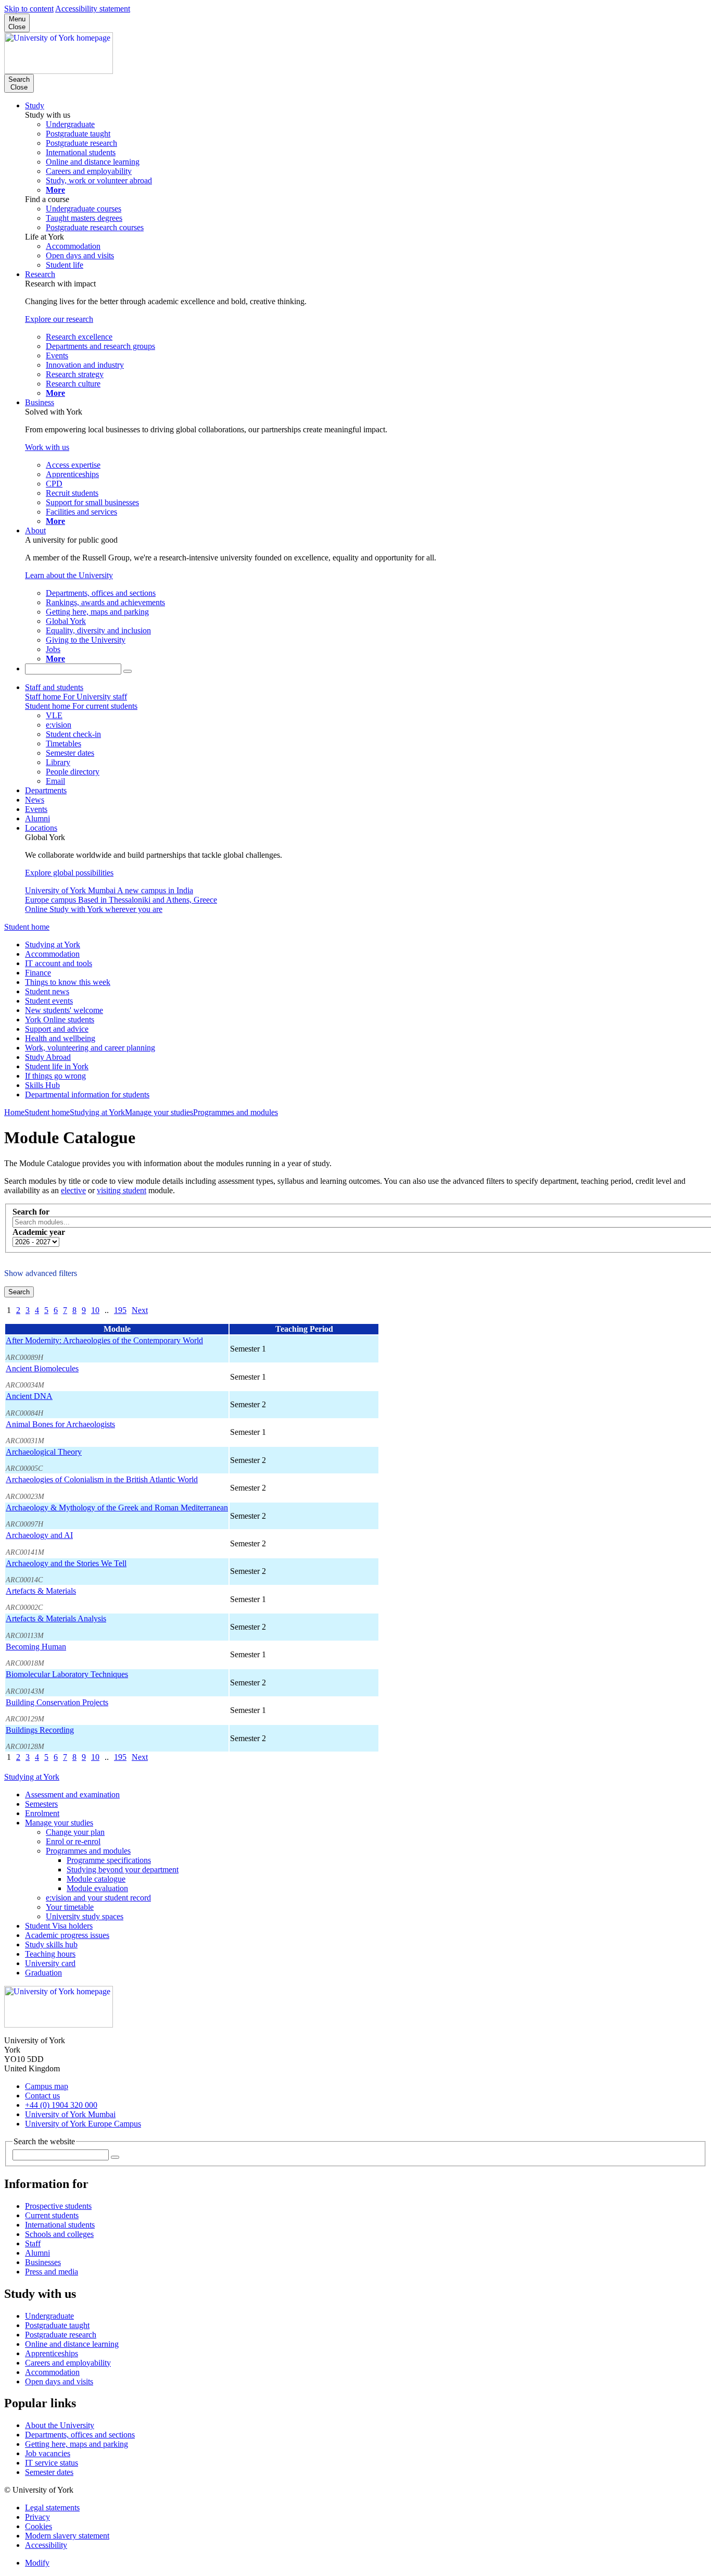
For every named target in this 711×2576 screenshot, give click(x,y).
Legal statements (52, 2508)
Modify (37, 2563)
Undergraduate (49, 2316)
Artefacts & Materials (41, 1591)
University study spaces (85, 1916)
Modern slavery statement (67, 2536)
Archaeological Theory (44, 1452)
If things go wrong (55, 1076)
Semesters (41, 1804)
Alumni (37, 818)
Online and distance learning (72, 2344)
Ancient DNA (29, 1396)
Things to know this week (68, 982)
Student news (47, 991)
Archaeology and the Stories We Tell (66, 1563)
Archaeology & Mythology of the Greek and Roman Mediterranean (117, 1508)
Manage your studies (159, 1112)
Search (19, 1292)
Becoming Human (36, 1647)
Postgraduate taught (57, 2325)
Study (35, 105)
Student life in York (57, 1066)
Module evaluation (97, 1888)
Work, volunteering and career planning (90, 1048)
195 (120, 1310)
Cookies (39, 2526)
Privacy (37, 2517)
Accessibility (46, 2545)
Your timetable (70, 1907)
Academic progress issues (67, 1935)
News (35, 800)
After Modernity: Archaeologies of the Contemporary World (104, 1340)
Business (40, 402)
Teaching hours (50, 1954)
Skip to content (29, 9)
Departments (46, 790)
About (35, 530)
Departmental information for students (87, 1095)
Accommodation (52, 954)
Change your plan (75, 1832)
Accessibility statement (93, 9)
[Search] (128, 671)
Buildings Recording (40, 1730)
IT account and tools (59, 963)
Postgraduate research (61, 2335)
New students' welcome (64, 1010)
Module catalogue (96, 1879)
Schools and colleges (59, 2234)
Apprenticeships (52, 2353)
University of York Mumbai (70, 2114)
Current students (52, 2215)
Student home (27, 927)
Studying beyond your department (123, 1870)
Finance (38, 973)
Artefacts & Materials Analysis (56, 1618)
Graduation (43, 1973)
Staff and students (54, 687)
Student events (49, 1001)
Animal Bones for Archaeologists (60, 1424)
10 (95, 1310)
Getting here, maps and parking (77, 2444)
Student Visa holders (59, 1926)
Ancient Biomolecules (42, 1368)
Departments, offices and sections (80, 2435)
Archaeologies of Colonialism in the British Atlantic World (102, 1479)
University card (50, 1963)
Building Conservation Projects (57, 1702)
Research (40, 274)
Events (36, 809)
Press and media (52, 2272)
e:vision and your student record (98, 1898)
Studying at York (53, 945)
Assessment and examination (72, 1795)
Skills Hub (42, 1085)
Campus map (47, 2086)
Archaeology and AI (39, 1535)
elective (73, 1190)
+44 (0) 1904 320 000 (61, 2105)
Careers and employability (68, 2363)
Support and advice (57, 1029)
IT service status (52, 2463)
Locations (41, 828)
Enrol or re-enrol (73, 1841)
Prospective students (58, 2206)
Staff (33, 2243)
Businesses (43, 2262)
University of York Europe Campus (83, 2124)
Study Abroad (48, 1057)
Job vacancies (48, 2453)
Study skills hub (51, 1944)
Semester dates (49, 2472)
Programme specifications (109, 1860)
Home (14, 1112)
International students (60, 2225)
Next (140, 1310)
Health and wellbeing (60, 1038)
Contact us (42, 2096)
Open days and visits (59, 2381)
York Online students (60, 1020)
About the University (60, 2425)
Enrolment (42, 1813)
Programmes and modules (236, 1112)
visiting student (122, 1190)
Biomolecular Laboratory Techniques (67, 1674)
